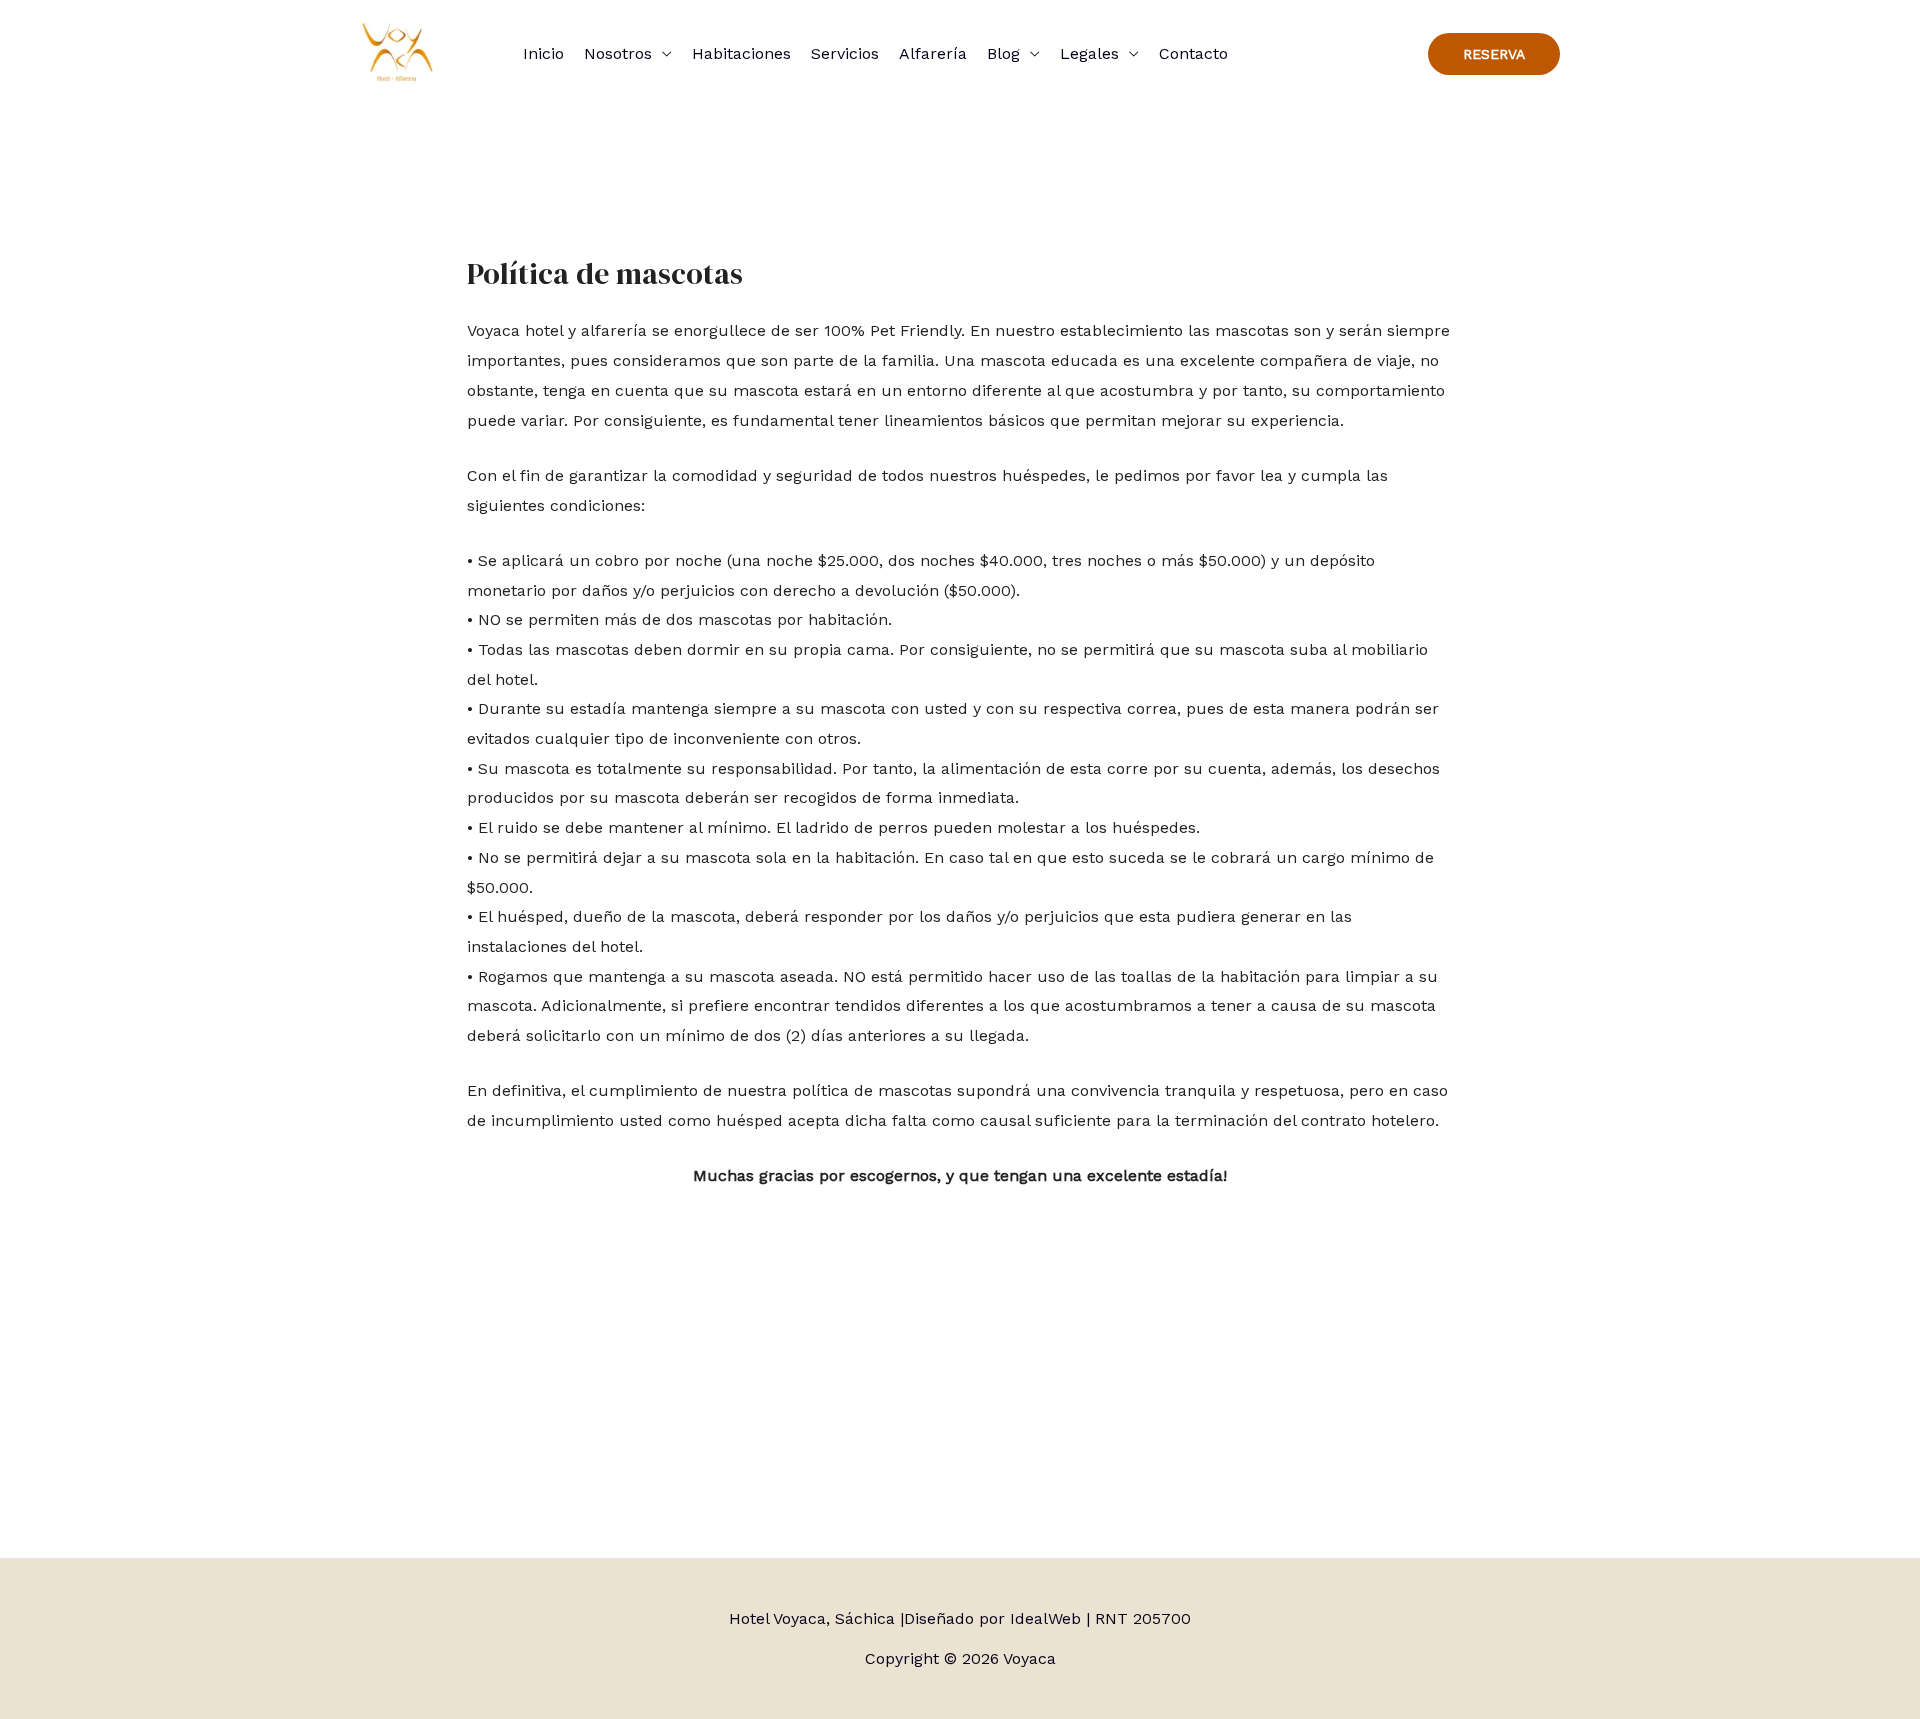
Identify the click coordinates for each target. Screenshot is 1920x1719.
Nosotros (618, 53)
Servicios (845, 53)
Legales (1089, 53)
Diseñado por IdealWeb (992, 1618)
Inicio (543, 53)
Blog (1003, 53)
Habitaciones (741, 53)
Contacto (1193, 53)
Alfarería (933, 53)
